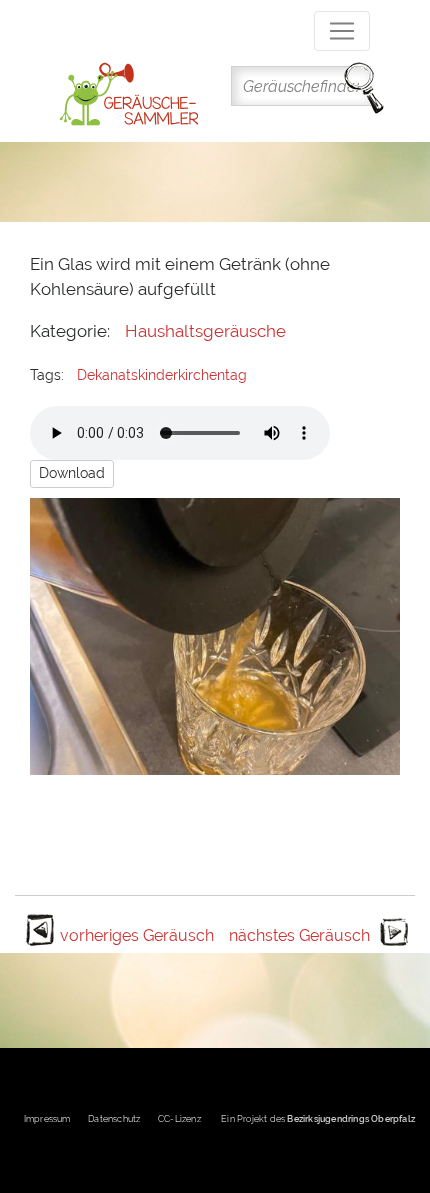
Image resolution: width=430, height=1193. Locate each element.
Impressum (47, 1119)
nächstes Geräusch (299, 935)
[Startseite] (129, 94)
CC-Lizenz (179, 1119)
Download (72, 473)
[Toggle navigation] (342, 31)
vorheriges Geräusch (137, 935)
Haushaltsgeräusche (205, 331)
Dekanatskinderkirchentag (162, 375)
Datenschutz (114, 1119)
